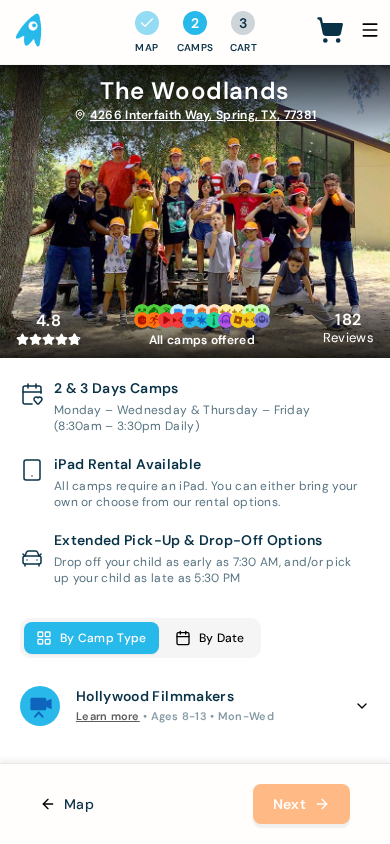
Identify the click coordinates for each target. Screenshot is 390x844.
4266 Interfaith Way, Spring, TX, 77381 (203, 115)
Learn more (108, 716)
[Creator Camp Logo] (30, 30)
